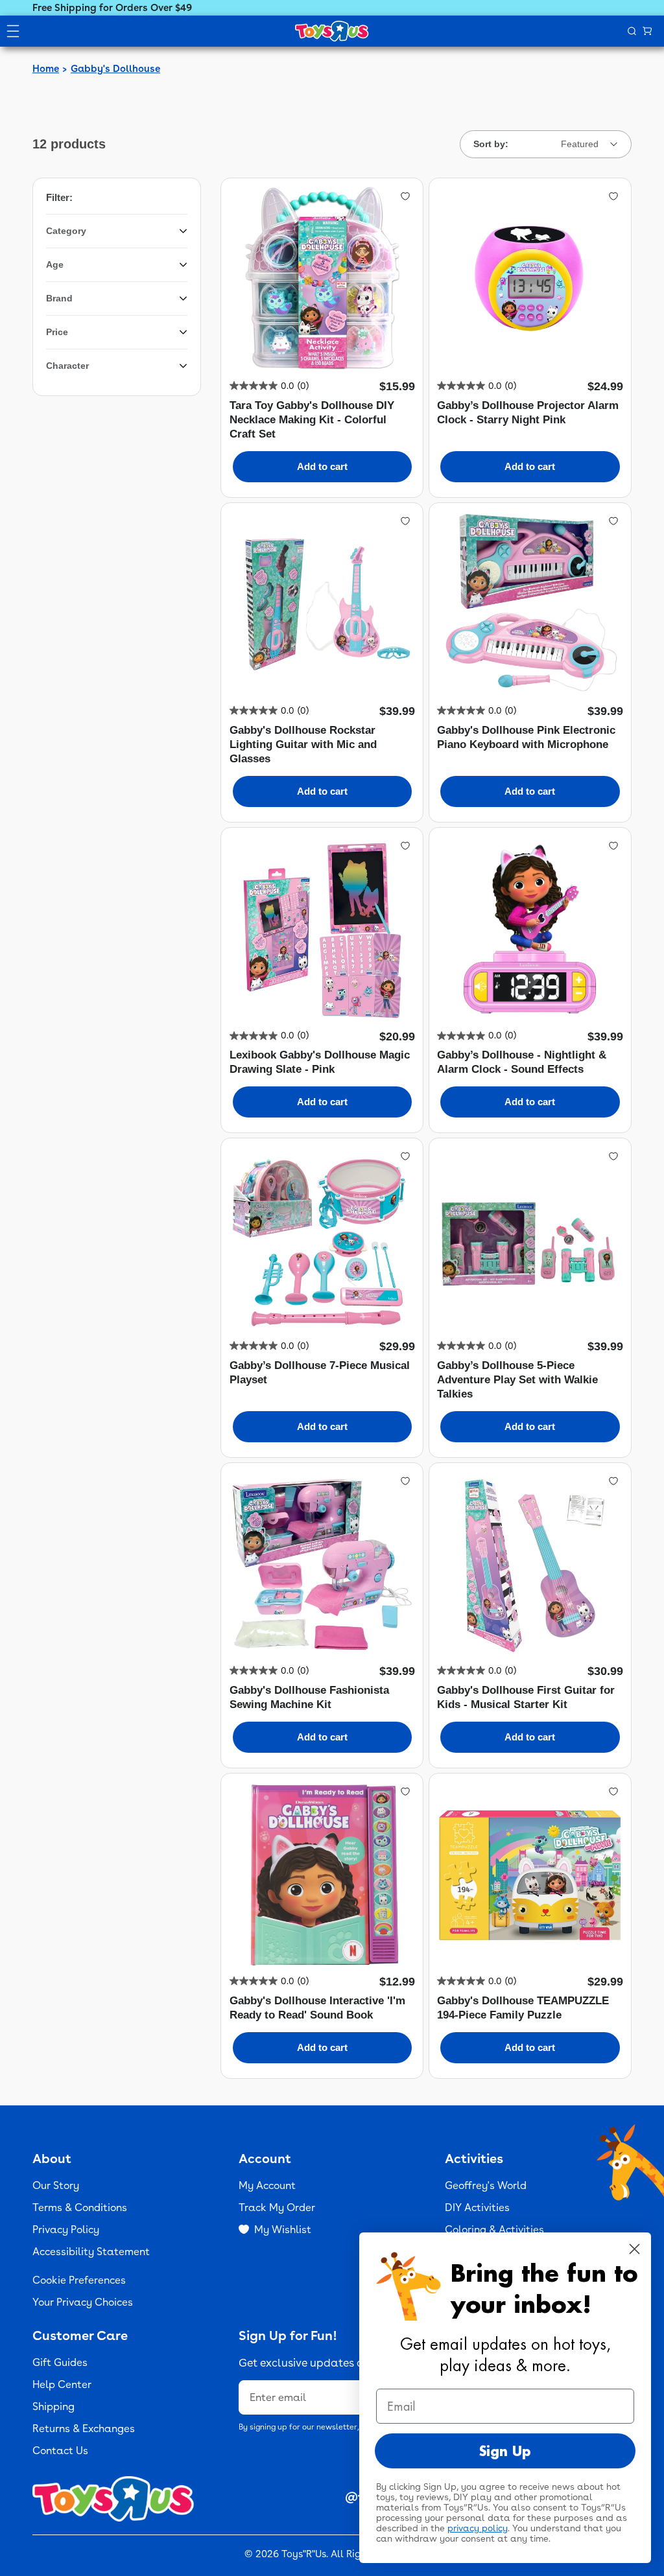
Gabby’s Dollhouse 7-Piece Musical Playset (320, 1373)
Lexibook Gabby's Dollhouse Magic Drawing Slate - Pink (320, 1062)
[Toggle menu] (13, 31)
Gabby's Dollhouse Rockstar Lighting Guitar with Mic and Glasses (303, 744)
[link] (269, 386)
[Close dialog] (634, 2249)
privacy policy (478, 2528)
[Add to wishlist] (405, 196)
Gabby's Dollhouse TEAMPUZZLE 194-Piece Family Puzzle (523, 2008)
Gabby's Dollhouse (115, 69)
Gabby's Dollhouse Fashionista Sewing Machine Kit (309, 1697)
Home (46, 69)
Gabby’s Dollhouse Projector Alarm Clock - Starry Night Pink (528, 413)
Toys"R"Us (304, 2554)
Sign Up (505, 2451)
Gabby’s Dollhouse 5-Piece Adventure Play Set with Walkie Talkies (517, 1380)
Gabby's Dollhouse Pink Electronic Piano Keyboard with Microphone (526, 737)
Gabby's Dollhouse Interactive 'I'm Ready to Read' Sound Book (317, 2008)
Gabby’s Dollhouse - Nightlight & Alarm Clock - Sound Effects (522, 1062)
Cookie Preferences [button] (79, 2280)
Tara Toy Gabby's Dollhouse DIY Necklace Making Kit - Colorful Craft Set (312, 420)
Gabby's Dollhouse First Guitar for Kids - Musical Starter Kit (526, 1697)
